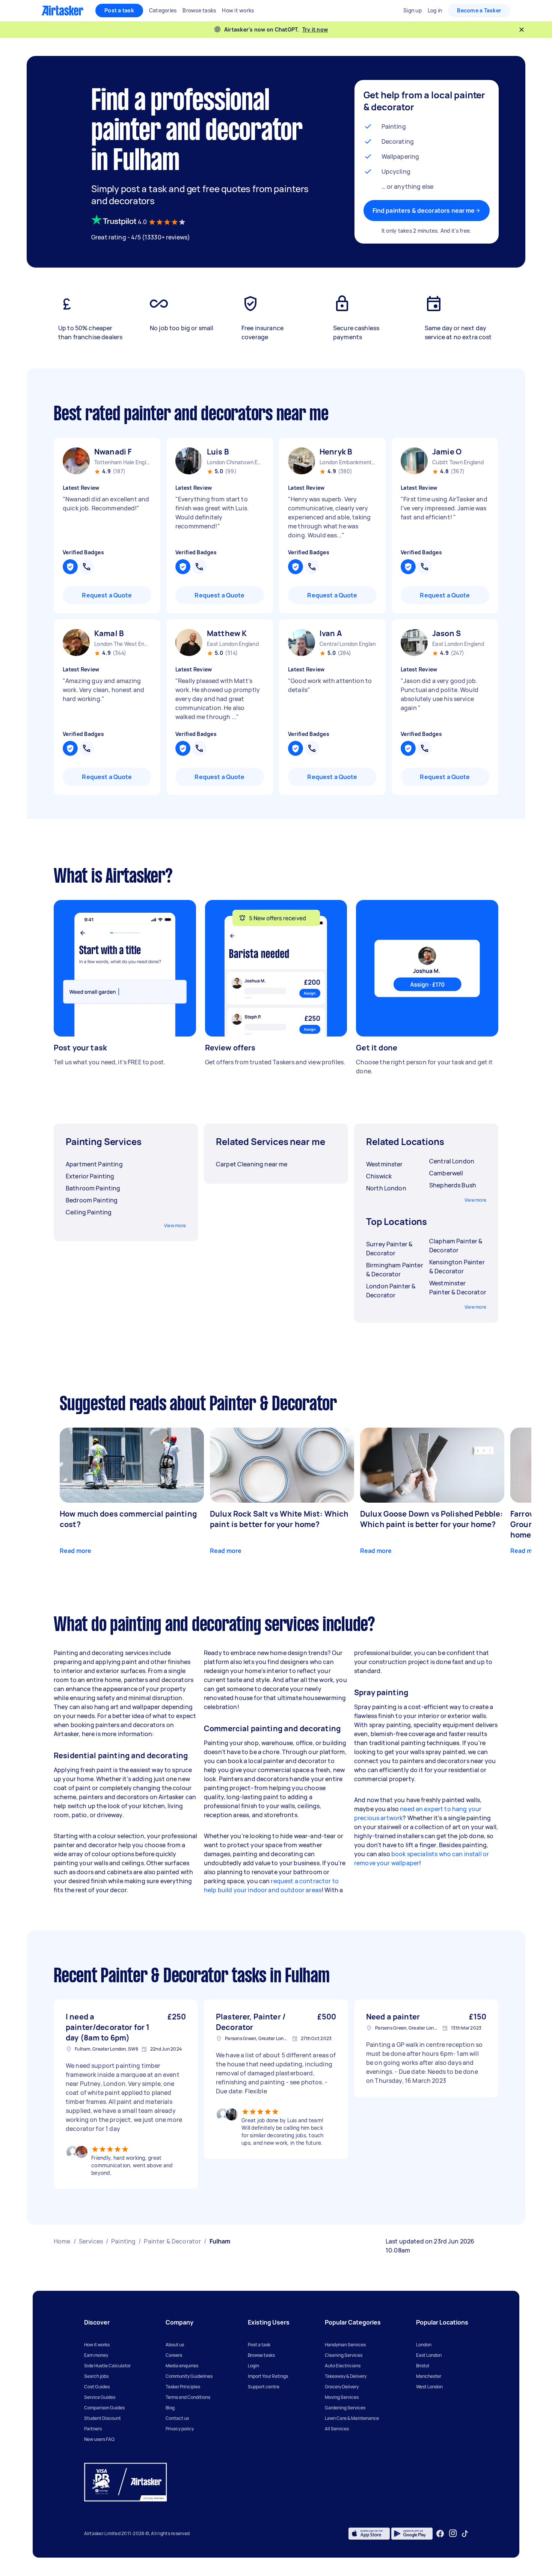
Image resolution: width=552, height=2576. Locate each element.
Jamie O (447, 452)
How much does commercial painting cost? (128, 1519)
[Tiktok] (465, 2534)
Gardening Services (345, 2408)
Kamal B (109, 633)
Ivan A (331, 633)
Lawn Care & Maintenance (352, 2418)
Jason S (446, 633)
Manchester (429, 2376)
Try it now (315, 29)
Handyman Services (345, 2345)
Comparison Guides (104, 2408)
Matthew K (227, 633)
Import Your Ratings (268, 2376)
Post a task (119, 10)
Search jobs (96, 2376)
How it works (97, 2345)
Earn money (96, 2355)
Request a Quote (107, 595)
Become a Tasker (479, 10)
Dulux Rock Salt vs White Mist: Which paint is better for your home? (279, 1519)
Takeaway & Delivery (346, 2376)
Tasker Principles (183, 2387)
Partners (93, 2429)
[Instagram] (453, 2533)
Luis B (218, 452)
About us (175, 2345)
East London (429, 2355)
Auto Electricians (343, 2366)
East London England (233, 644)
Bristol (423, 2366)
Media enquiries (182, 2366)
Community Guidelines (189, 2376)
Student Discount (103, 2418)
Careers (174, 2355)
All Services (337, 2429)
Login (253, 2366)
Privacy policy (180, 2429)
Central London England (348, 644)
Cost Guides (97, 2387)
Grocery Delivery (342, 2387)
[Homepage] (63, 11)
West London (429, 2387)
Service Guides (100, 2397)
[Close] (522, 30)
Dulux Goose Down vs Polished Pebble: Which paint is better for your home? (431, 1519)
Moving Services (342, 2397)
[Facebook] (440, 2534)
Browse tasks (261, 2355)
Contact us (177, 2418)
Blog (170, 2408)
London (424, 2345)
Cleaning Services (344, 2355)
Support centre (264, 2387)
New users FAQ (99, 2439)
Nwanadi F (113, 452)
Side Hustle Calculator (107, 2366)
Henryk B (336, 452)
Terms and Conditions (188, 2397)
